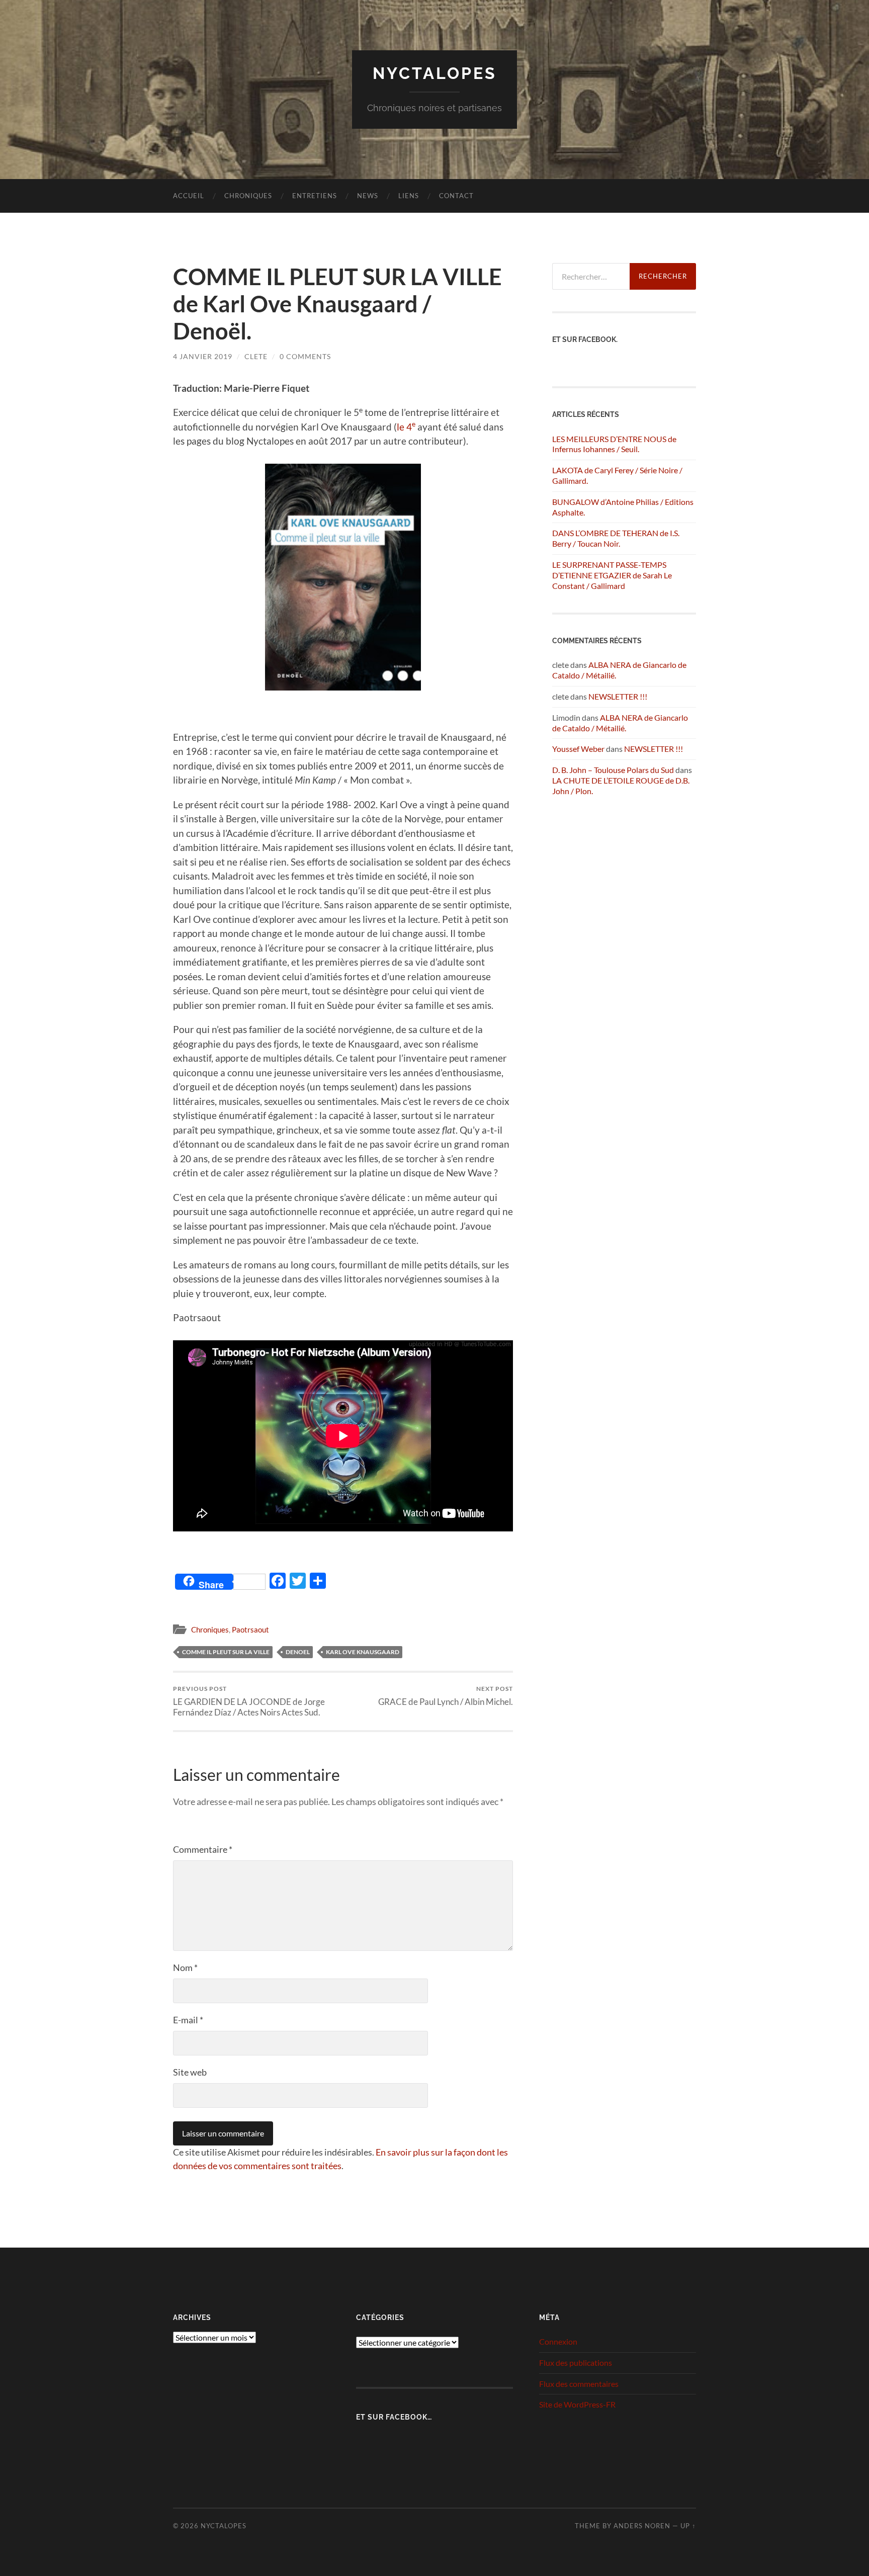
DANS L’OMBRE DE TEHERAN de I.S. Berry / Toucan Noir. (616, 538)
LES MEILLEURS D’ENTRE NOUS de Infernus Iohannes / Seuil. (614, 444)
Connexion (558, 2341)
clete (256, 356)
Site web (190, 2072)
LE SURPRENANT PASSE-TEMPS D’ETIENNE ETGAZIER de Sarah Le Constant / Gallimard (612, 575)
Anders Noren (642, 2526)
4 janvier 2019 (203, 356)
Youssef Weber (578, 749)
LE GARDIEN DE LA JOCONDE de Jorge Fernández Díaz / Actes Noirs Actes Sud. (249, 1701)
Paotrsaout (250, 1629)
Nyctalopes (435, 73)
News (368, 196)
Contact (456, 196)
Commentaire (203, 1849)
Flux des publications (576, 2363)
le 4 (404, 427)
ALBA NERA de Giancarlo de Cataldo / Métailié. (620, 723)
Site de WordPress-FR (577, 2404)
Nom (185, 1967)
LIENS (409, 196)
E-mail (188, 2020)
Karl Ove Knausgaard (363, 1652)
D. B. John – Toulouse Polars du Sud (613, 770)
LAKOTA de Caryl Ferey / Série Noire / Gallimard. (617, 475)
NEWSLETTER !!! (618, 696)
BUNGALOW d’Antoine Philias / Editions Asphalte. (623, 507)
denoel (298, 1652)
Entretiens (315, 196)
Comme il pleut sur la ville (226, 1652)
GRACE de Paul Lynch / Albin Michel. (446, 1696)
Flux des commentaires (579, 2384)
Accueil (189, 196)
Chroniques (248, 196)
